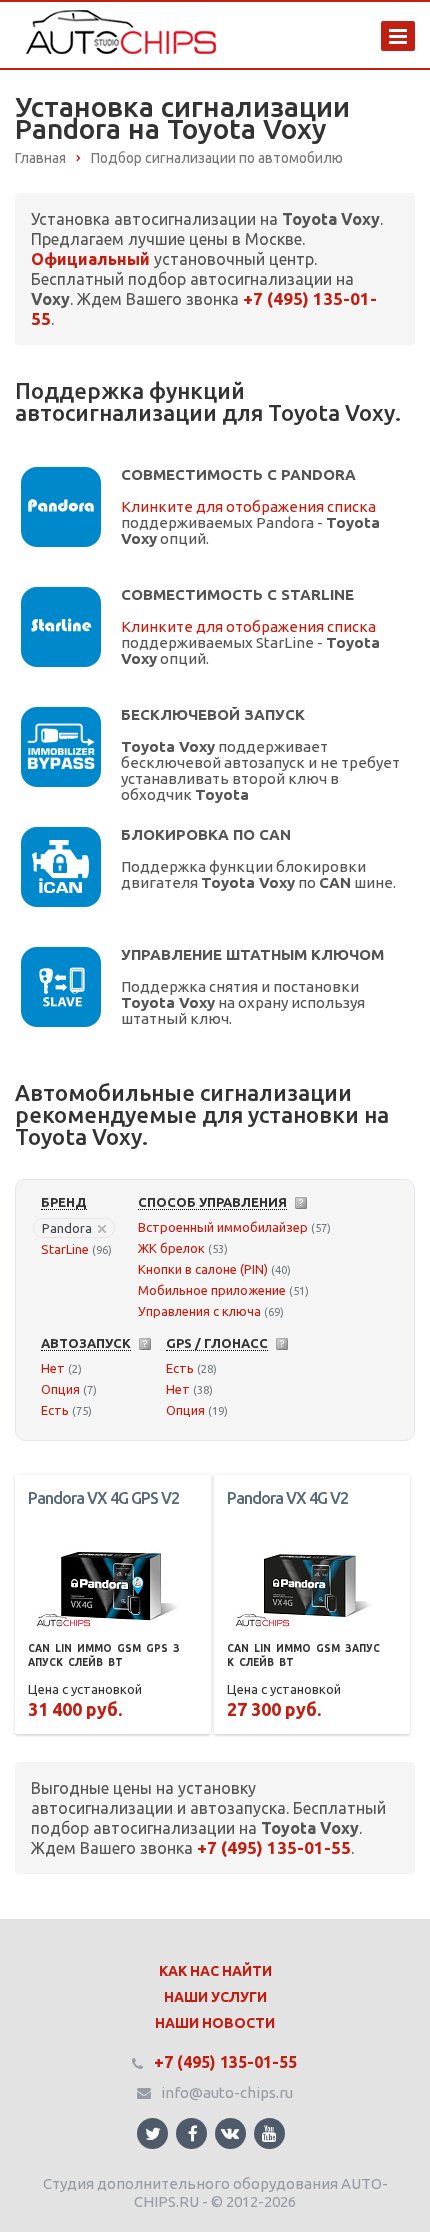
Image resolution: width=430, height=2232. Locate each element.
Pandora (67, 1228)
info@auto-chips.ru (227, 2092)
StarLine (65, 1249)
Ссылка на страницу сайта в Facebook (191, 2133)
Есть (55, 1410)
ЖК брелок (171, 1248)
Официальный (90, 259)
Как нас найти (215, 1971)
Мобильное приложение (212, 1290)
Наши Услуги (215, 1997)
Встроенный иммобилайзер (223, 1227)
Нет (53, 1368)
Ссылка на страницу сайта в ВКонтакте (230, 2133)
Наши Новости (215, 2023)
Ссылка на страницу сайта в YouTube (269, 2133)
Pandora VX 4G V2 (287, 1498)
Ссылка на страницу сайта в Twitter (152, 2133)
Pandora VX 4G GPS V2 (103, 1498)
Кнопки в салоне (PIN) (203, 1269)
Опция (60, 1389)
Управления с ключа (199, 1311)
